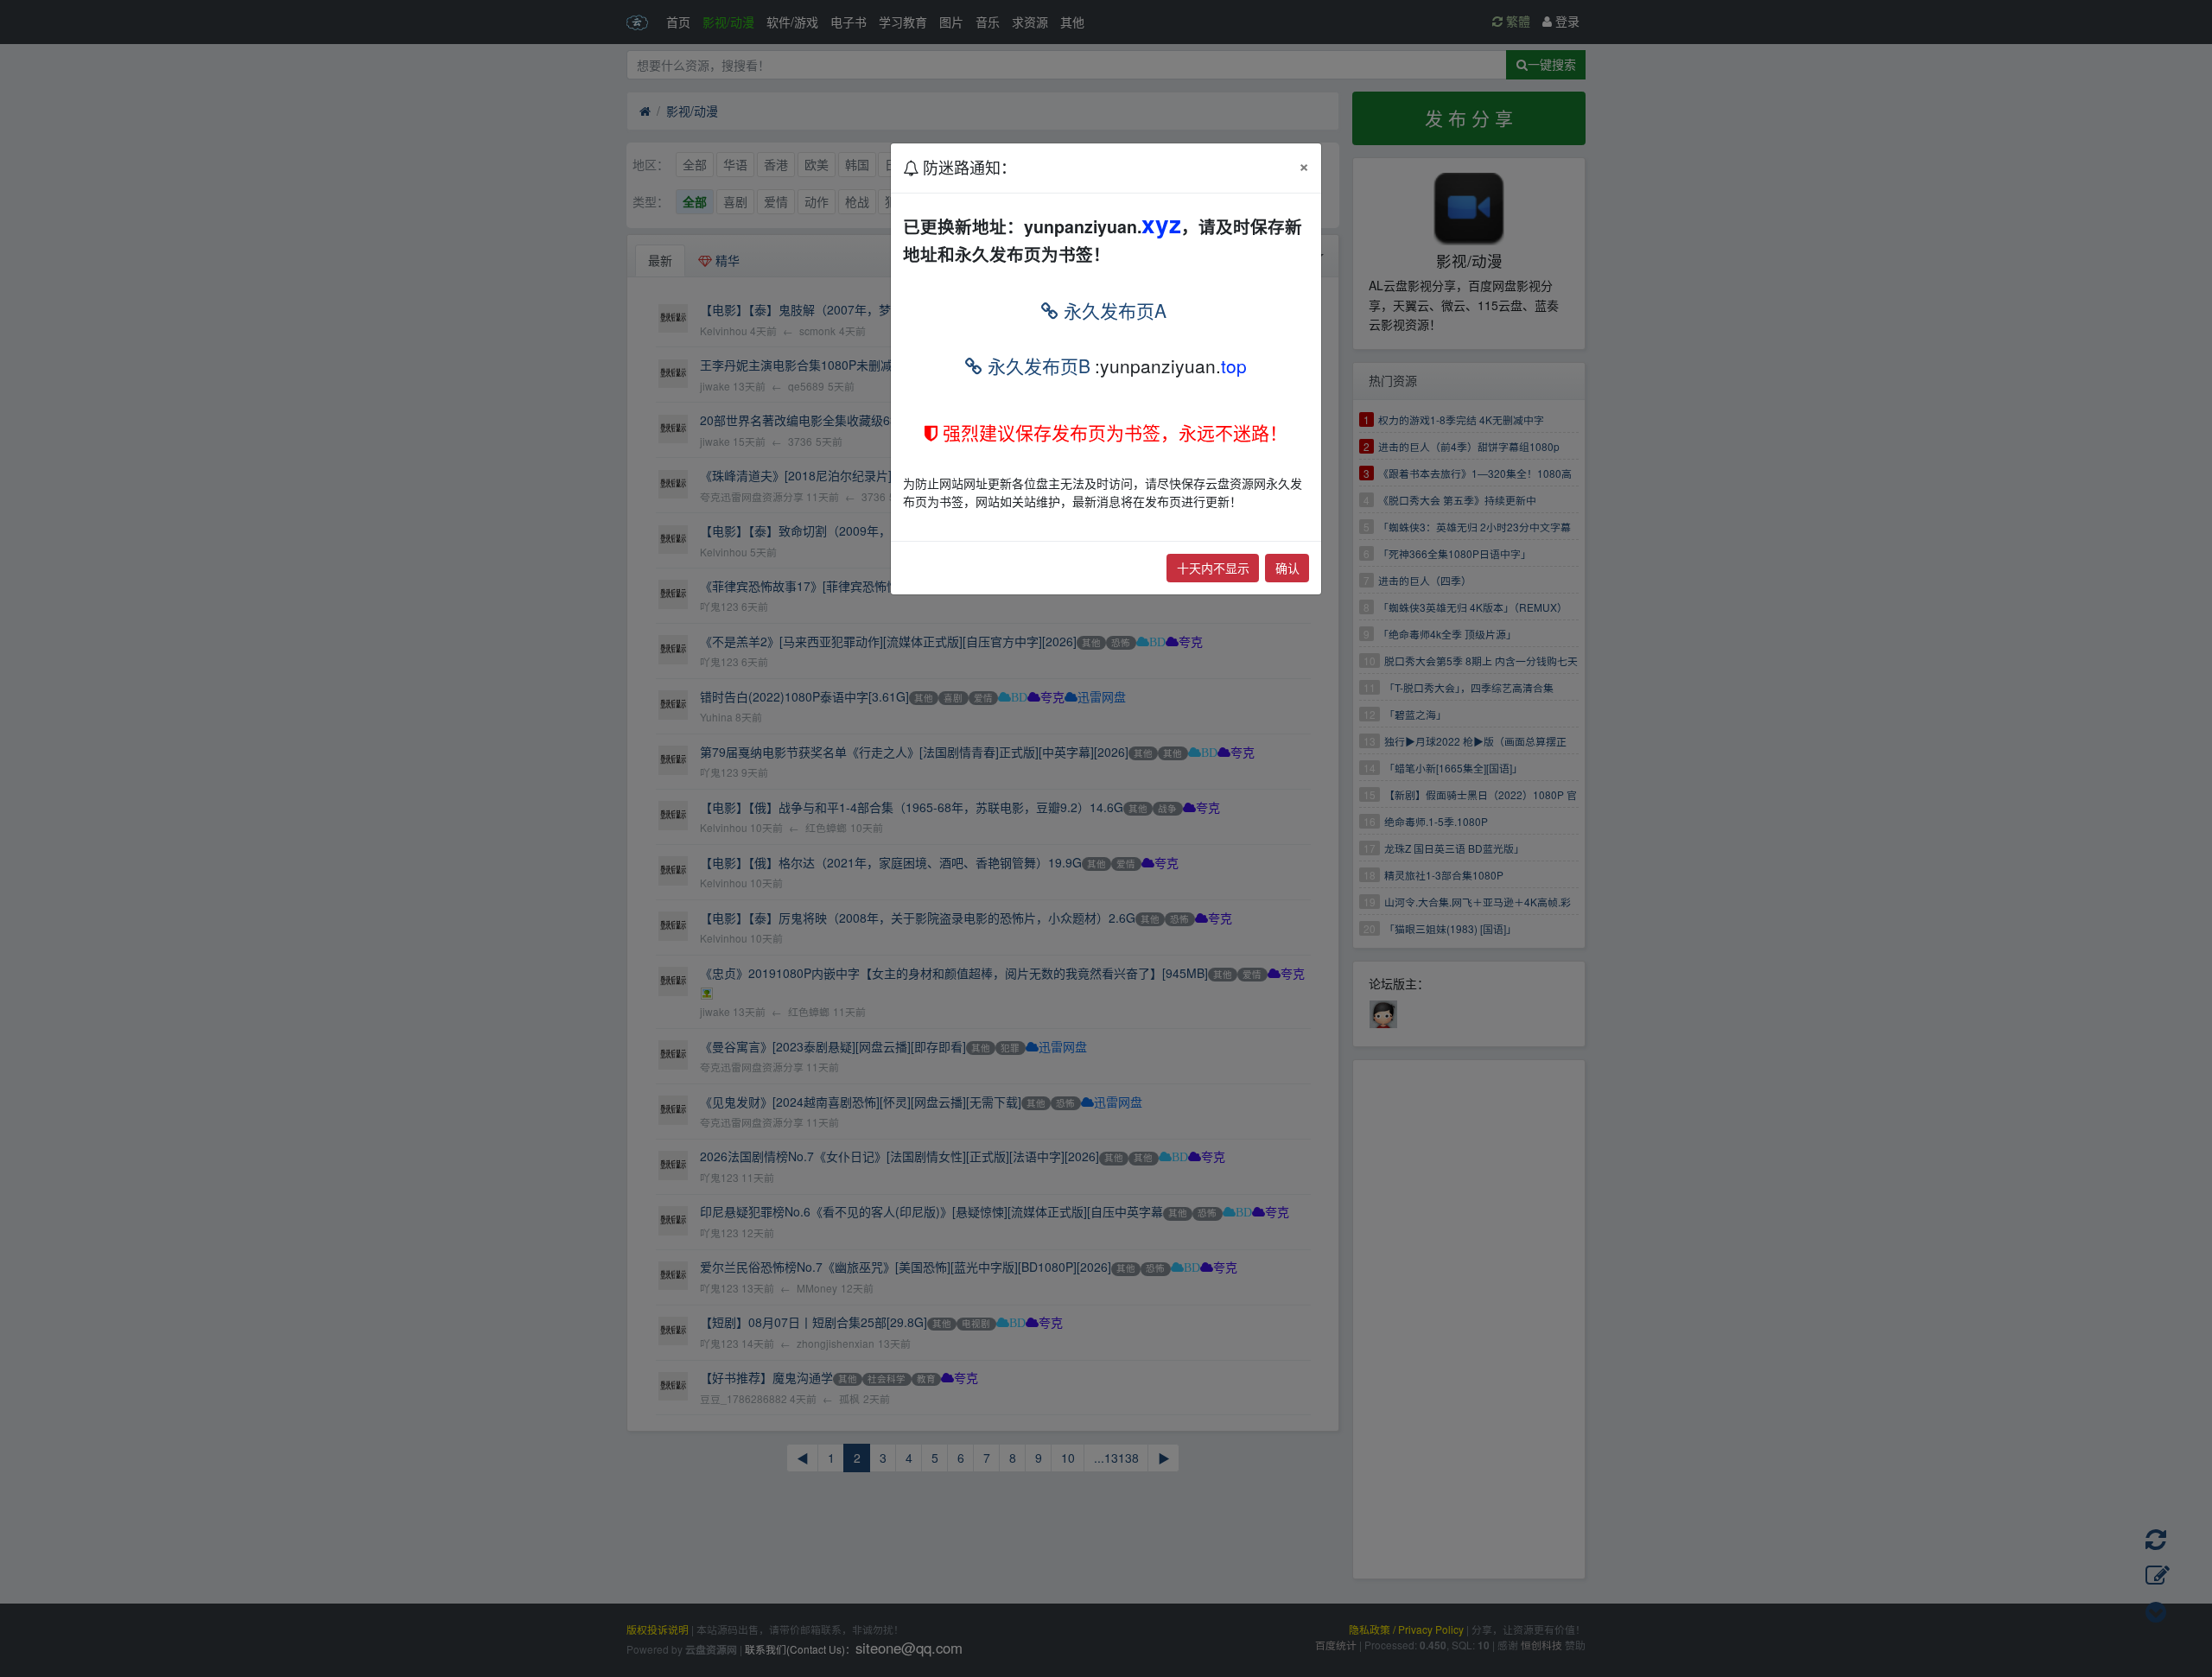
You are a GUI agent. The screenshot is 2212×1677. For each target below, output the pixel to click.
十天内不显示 (1213, 568)
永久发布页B (1036, 365)
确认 (1287, 568)
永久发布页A (1112, 310)
